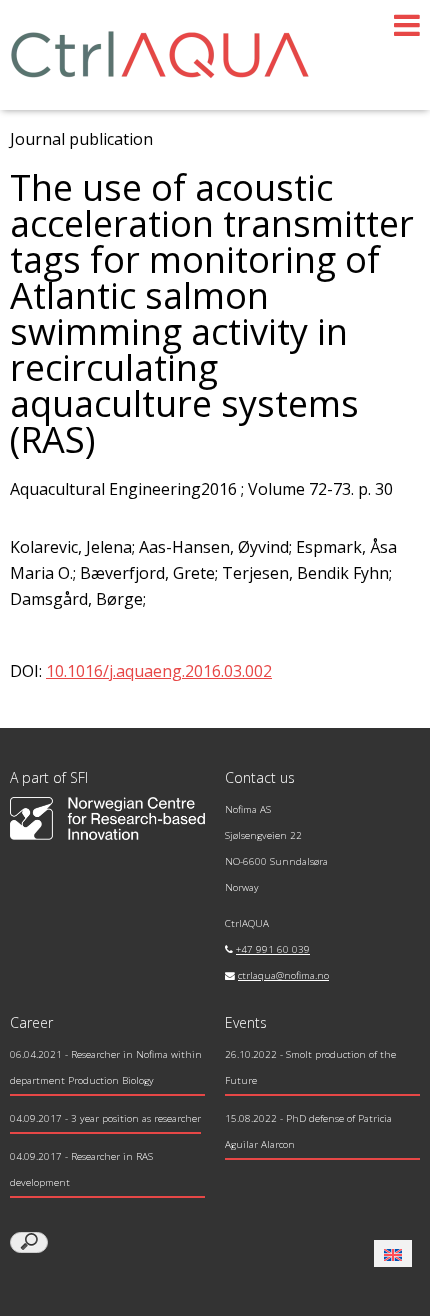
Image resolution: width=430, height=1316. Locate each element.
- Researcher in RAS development (81, 1169)
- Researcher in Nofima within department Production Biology (106, 1067)
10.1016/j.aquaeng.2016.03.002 (159, 671)
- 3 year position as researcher (105, 1118)
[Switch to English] (393, 1253)
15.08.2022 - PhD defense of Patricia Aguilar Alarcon (308, 1131)
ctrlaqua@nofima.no (283, 975)
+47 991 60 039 (273, 949)
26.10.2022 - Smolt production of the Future (310, 1067)
